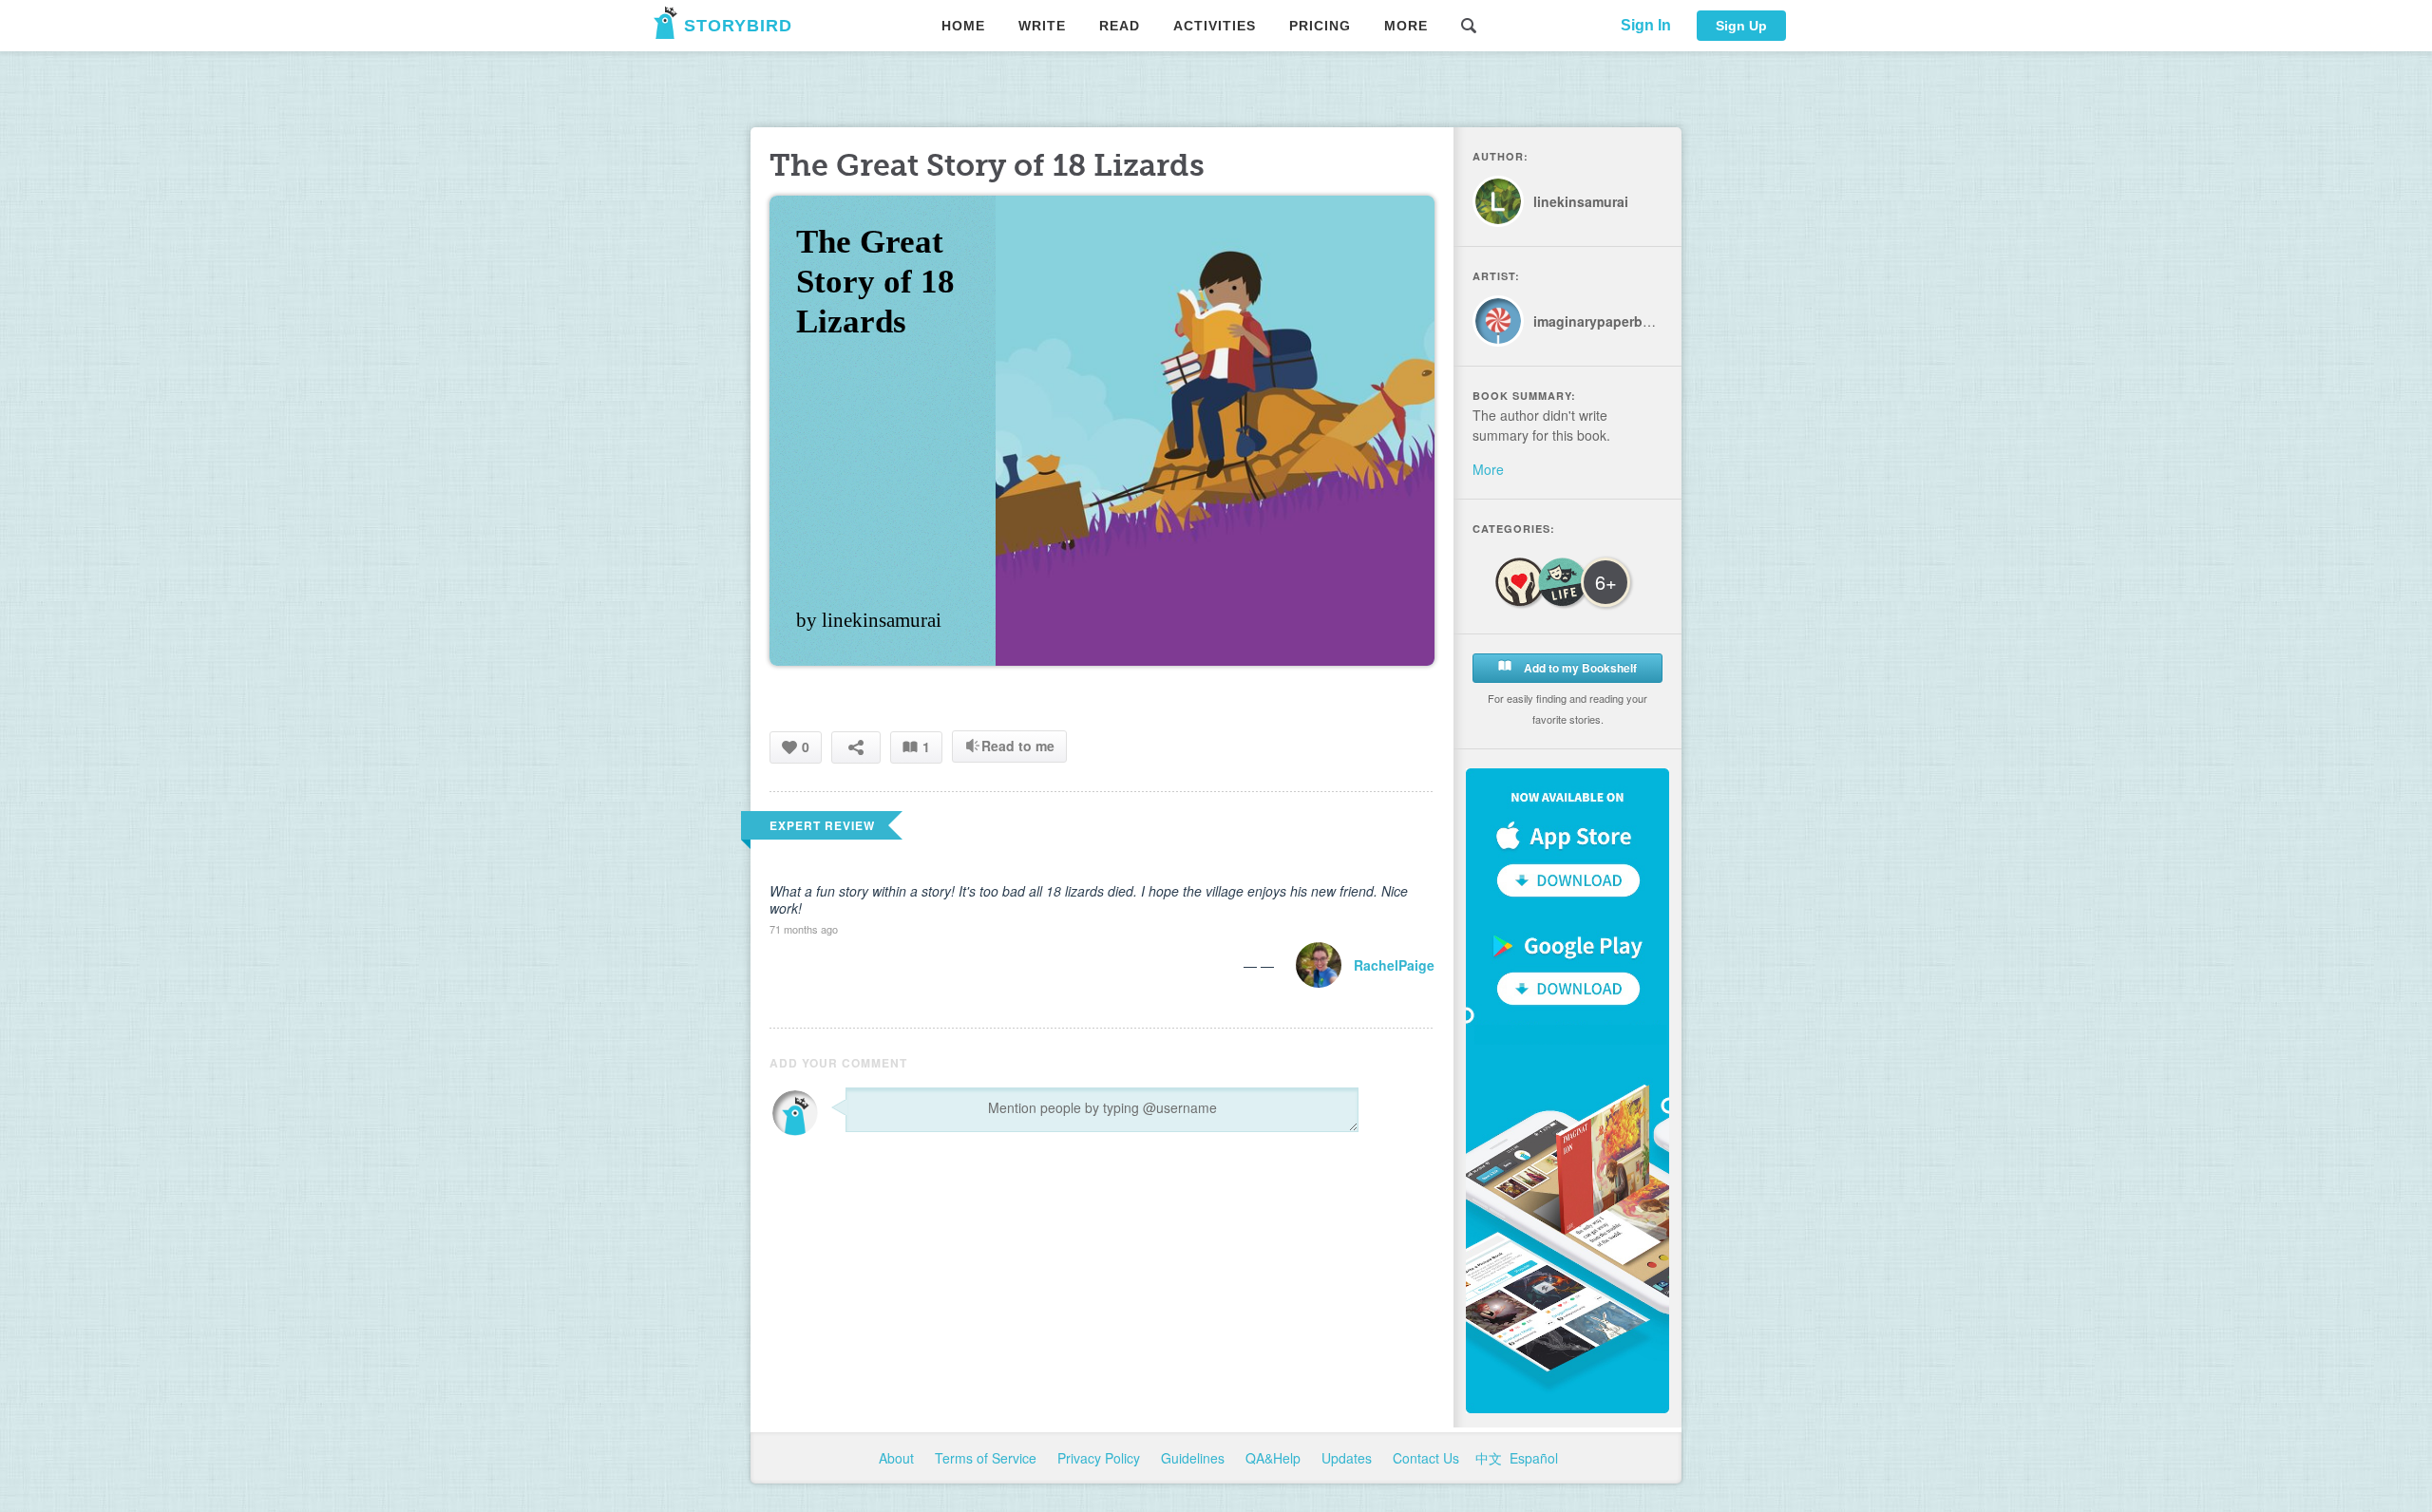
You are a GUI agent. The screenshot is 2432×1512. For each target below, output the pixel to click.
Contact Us (1428, 1458)
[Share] (856, 747)
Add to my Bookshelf (1579, 668)
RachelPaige (1394, 965)
